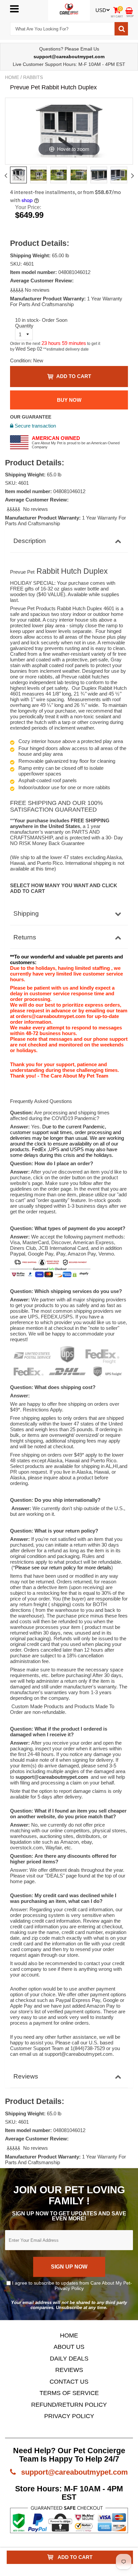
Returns (25, 937)
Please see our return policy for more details (63, 1568)
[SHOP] (129, 10)
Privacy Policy (69, 2288)
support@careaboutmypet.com (74, 2472)
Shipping (26, 913)
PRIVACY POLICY (69, 2416)
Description (30, 541)
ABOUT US (69, 2347)
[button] (17, 290)
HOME (69, 2335)
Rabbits (33, 77)
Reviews (26, 2076)
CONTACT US (69, 2382)
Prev (6, 176)
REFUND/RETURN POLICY (69, 2405)
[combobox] (62, 29)
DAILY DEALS (69, 2359)
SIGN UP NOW (69, 2267)
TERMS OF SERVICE (69, 2393)
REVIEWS (69, 2370)
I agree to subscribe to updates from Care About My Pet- (71, 2286)
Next (132, 176)
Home (12, 77)
